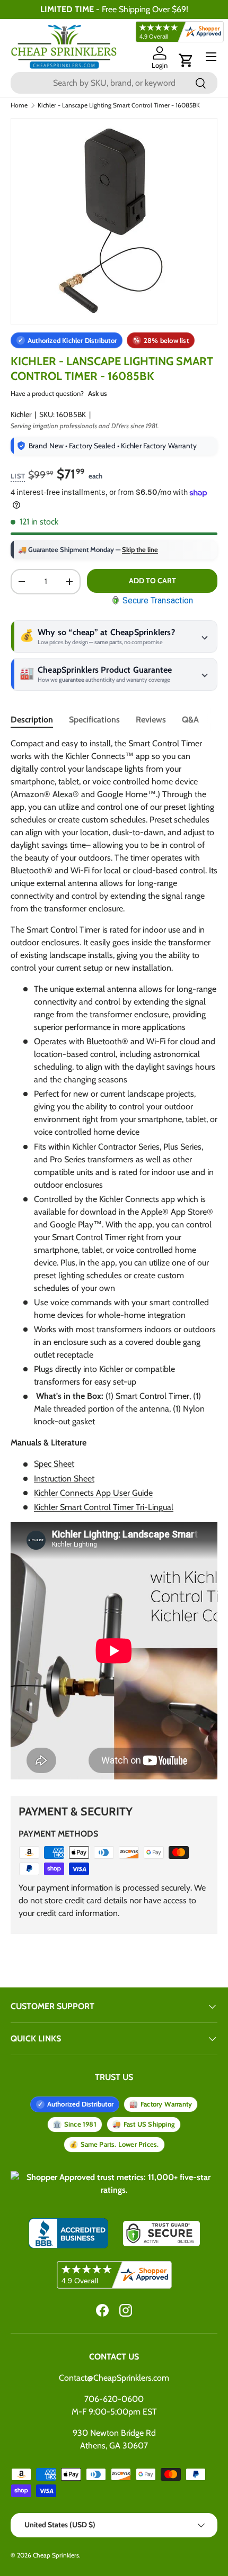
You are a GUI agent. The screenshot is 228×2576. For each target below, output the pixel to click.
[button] (186, 60)
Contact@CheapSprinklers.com (114, 2378)
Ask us (98, 393)
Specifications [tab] (94, 720)
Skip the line (140, 549)
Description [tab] (32, 720)
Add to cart (152, 581)
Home (19, 105)
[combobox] (114, 83)
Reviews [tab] (151, 720)
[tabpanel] (114, 1260)
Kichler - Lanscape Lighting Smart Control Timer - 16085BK (119, 105)
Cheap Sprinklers (56, 2555)
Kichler (21, 414)
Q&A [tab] (190, 720)
